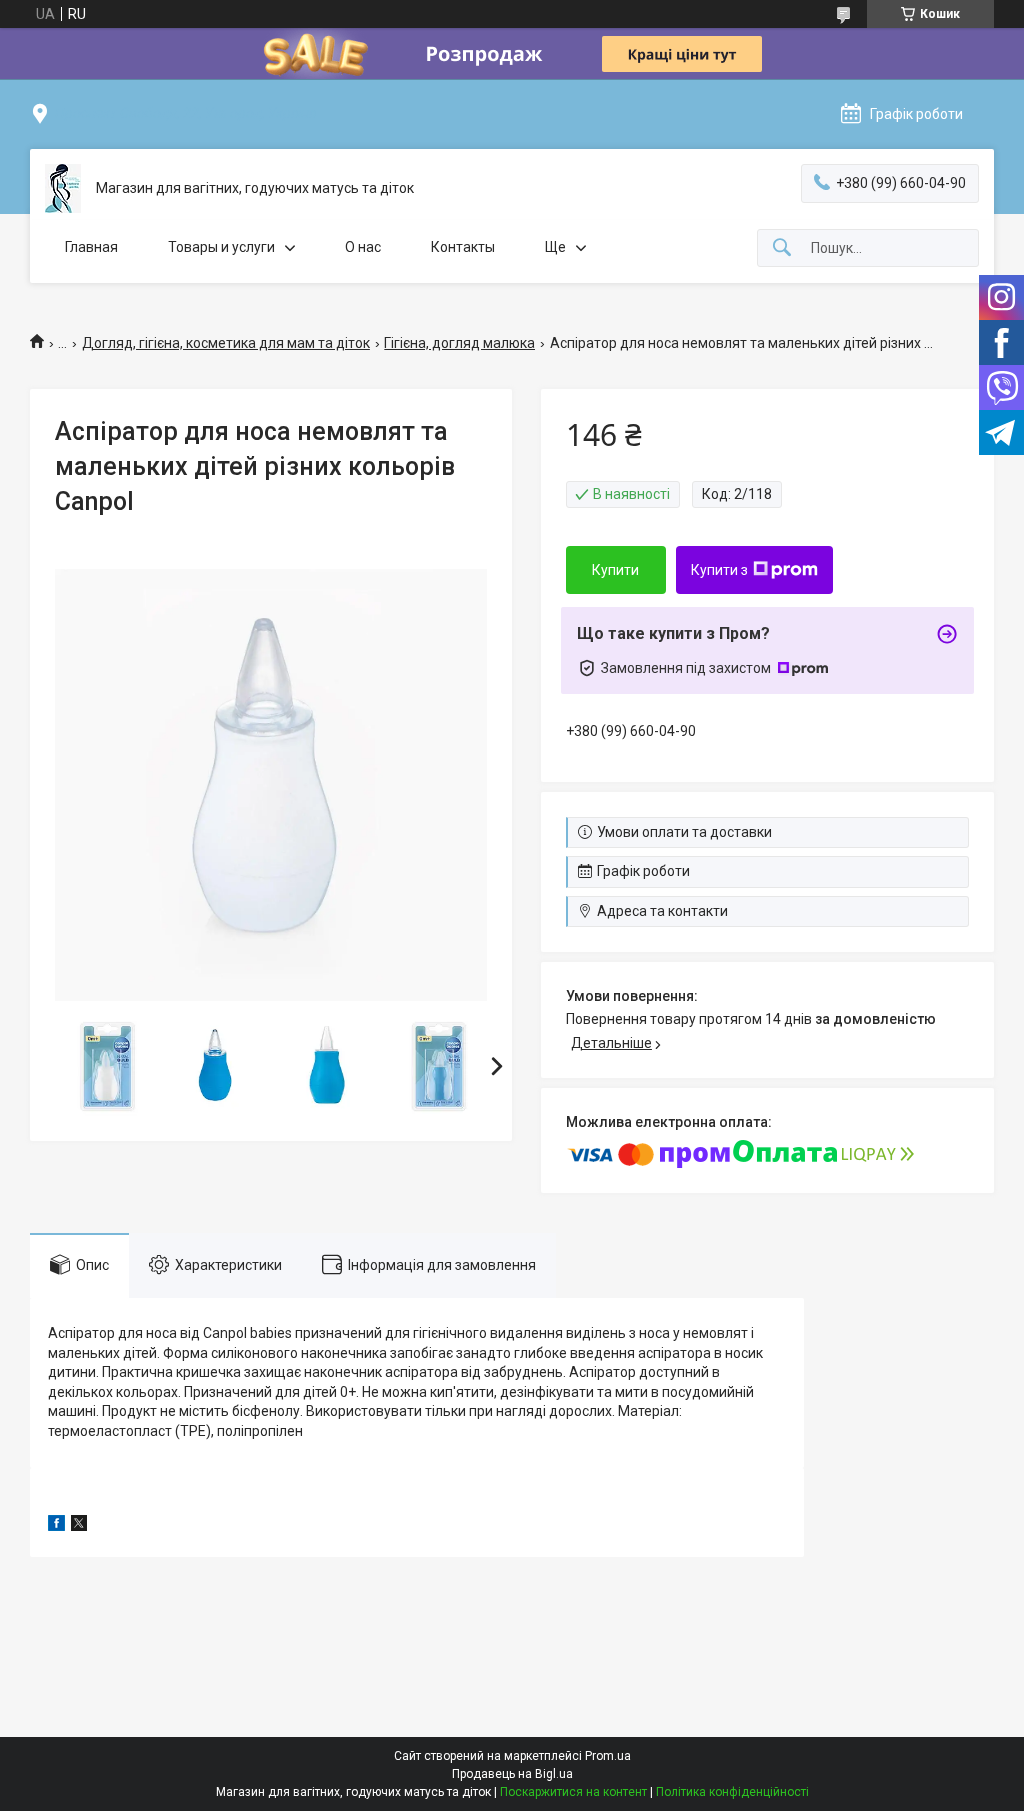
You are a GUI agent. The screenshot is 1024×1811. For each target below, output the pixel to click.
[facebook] (56, 1526)
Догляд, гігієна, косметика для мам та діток (226, 343)
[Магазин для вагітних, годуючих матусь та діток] (63, 188)
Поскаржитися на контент (573, 1792)
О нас (363, 247)
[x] (79, 1526)
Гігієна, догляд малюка (459, 343)
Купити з (719, 570)
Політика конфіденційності (732, 1792)
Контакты (463, 247)
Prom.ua (608, 1756)
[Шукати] (782, 248)
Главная (91, 247)
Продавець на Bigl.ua (512, 1774)
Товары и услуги (221, 247)
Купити (615, 570)
